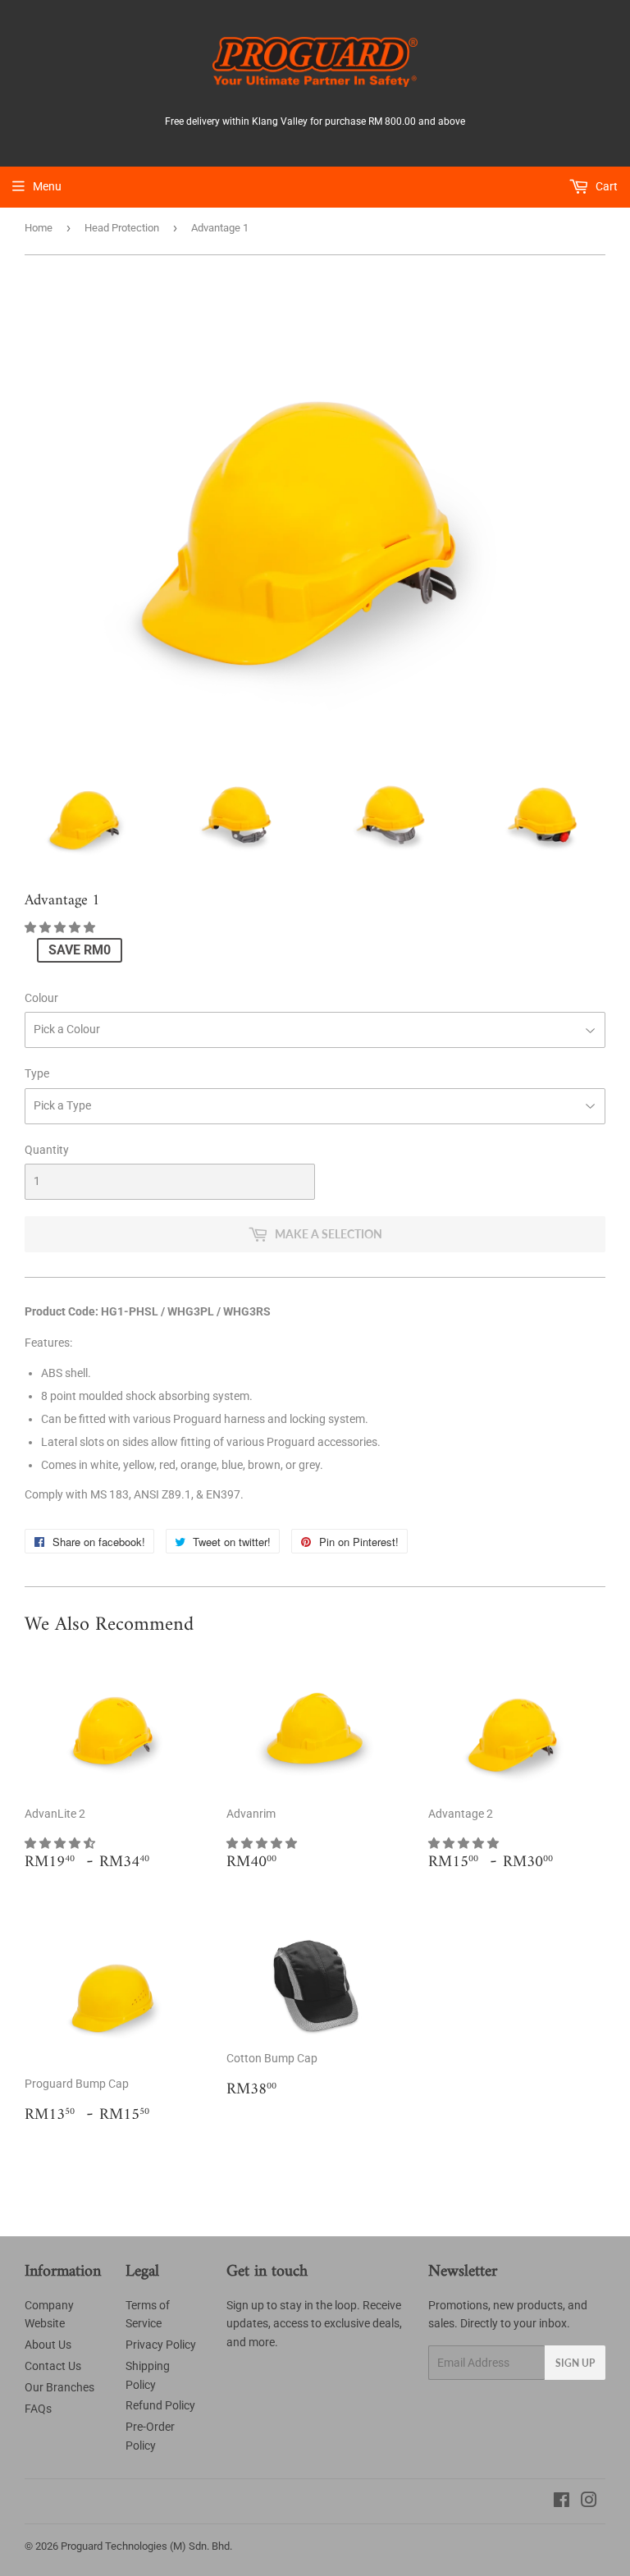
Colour (41, 998)
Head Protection (122, 228)
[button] (61, 927)
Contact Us (53, 2366)
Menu (47, 186)
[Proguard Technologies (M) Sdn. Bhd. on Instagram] (589, 2502)
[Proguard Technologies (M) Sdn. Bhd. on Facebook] (562, 2502)
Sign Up (575, 2363)
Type (37, 1073)
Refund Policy (160, 2405)
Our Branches (59, 2387)
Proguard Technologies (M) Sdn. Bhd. (146, 2546)
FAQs (38, 2409)
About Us (48, 2345)
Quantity (47, 1150)
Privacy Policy (161, 2345)
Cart (605, 186)
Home (39, 228)
